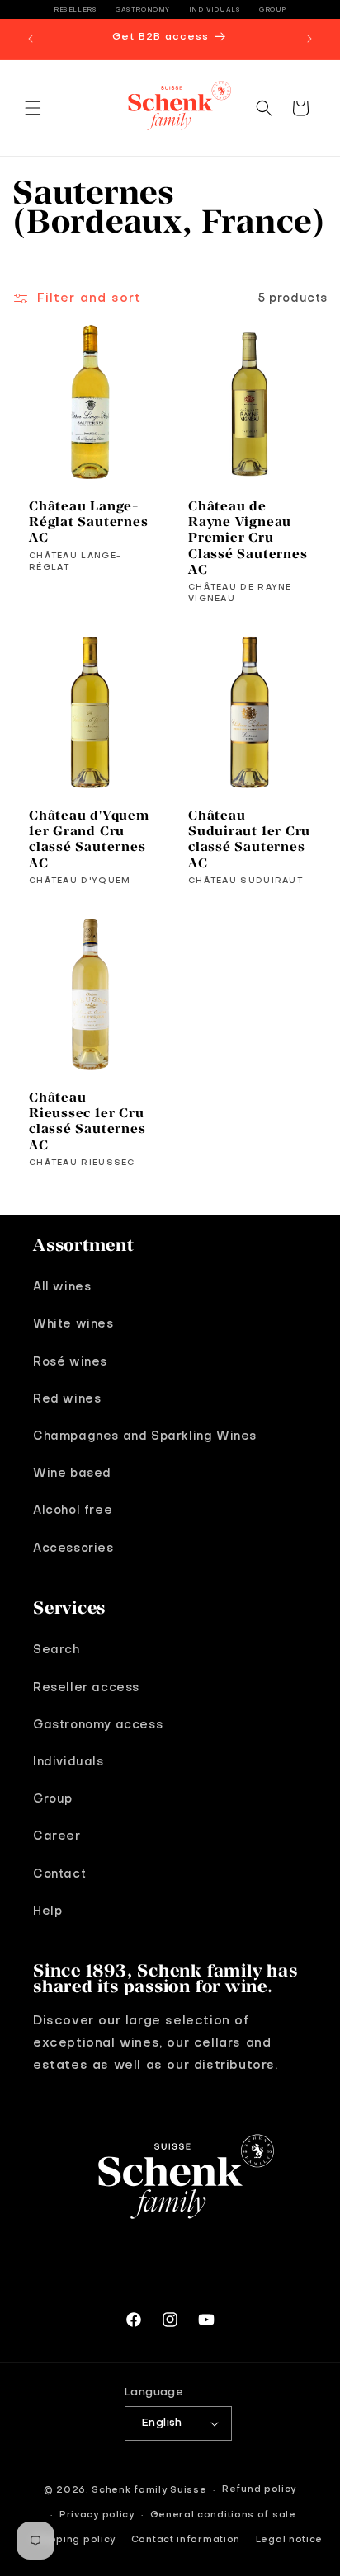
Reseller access (86, 1688)
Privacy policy (97, 2515)
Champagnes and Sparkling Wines (145, 1436)
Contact (59, 1874)
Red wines (67, 1399)
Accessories (73, 1549)
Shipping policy (75, 2540)
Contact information (186, 2540)
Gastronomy (143, 10)
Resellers (75, 10)
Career (57, 1836)
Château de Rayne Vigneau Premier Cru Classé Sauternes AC (248, 538)
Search (57, 1650)
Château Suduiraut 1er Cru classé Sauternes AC (249, 839)
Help (47, 1911)
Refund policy (259, 2490)
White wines (73, 1324)
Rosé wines (70, 1362)
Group (273, 10)
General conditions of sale (223, 2515)
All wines (62, 1287)
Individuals (215, 10)
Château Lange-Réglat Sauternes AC (88, 522)
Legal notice (289, 2540)
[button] (33, 108)
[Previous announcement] (31, 39)
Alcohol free (73, 1511)
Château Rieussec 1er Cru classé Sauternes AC (87, 1121)
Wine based (72, 1474)
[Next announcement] (309, 39)
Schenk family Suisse (149, 2491)
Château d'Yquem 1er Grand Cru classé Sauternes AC (89, 839)
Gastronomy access (98, 1725)
